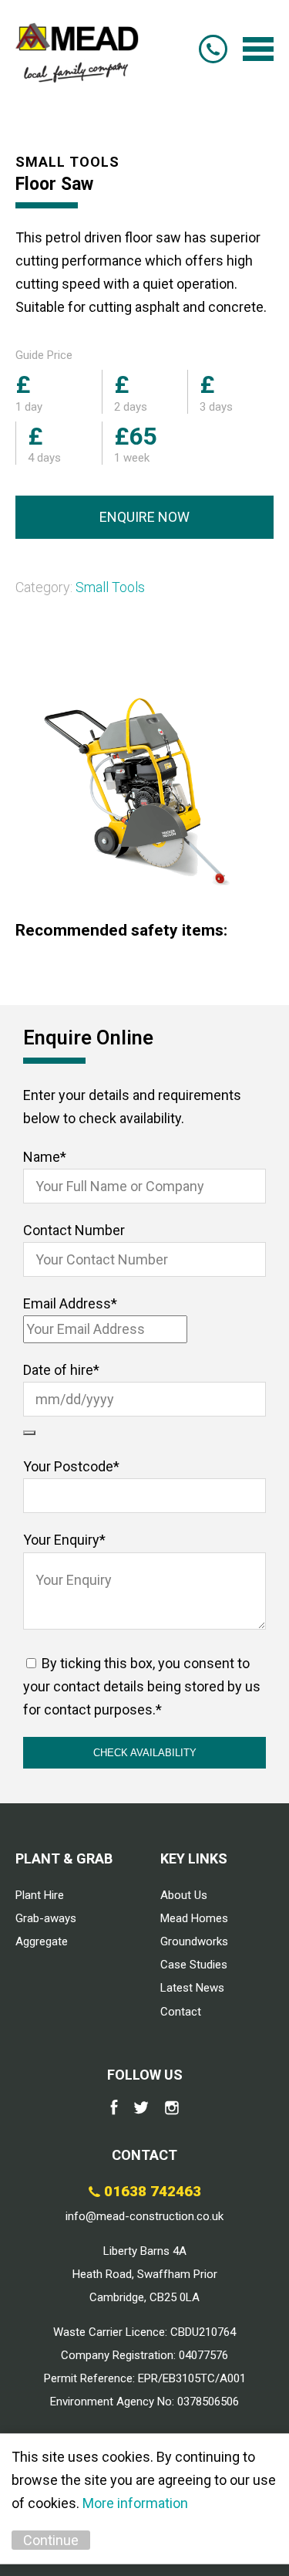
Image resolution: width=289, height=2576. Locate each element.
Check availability (145, 1753)
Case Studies (194, 1965)
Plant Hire (40, 1895)
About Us (184, 1895)
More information (135, 2503)
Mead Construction (77, 49)
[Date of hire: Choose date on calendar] (29, 1433)
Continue (51, 2540)
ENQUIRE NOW (144, 517)
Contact (181, 2012)
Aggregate (42, 1941)
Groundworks (194, 1941)
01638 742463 (213, 49)
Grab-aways (46, 1918)
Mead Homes (194, 1918)
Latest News (192, 1988)
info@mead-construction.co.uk (144, 2216)
